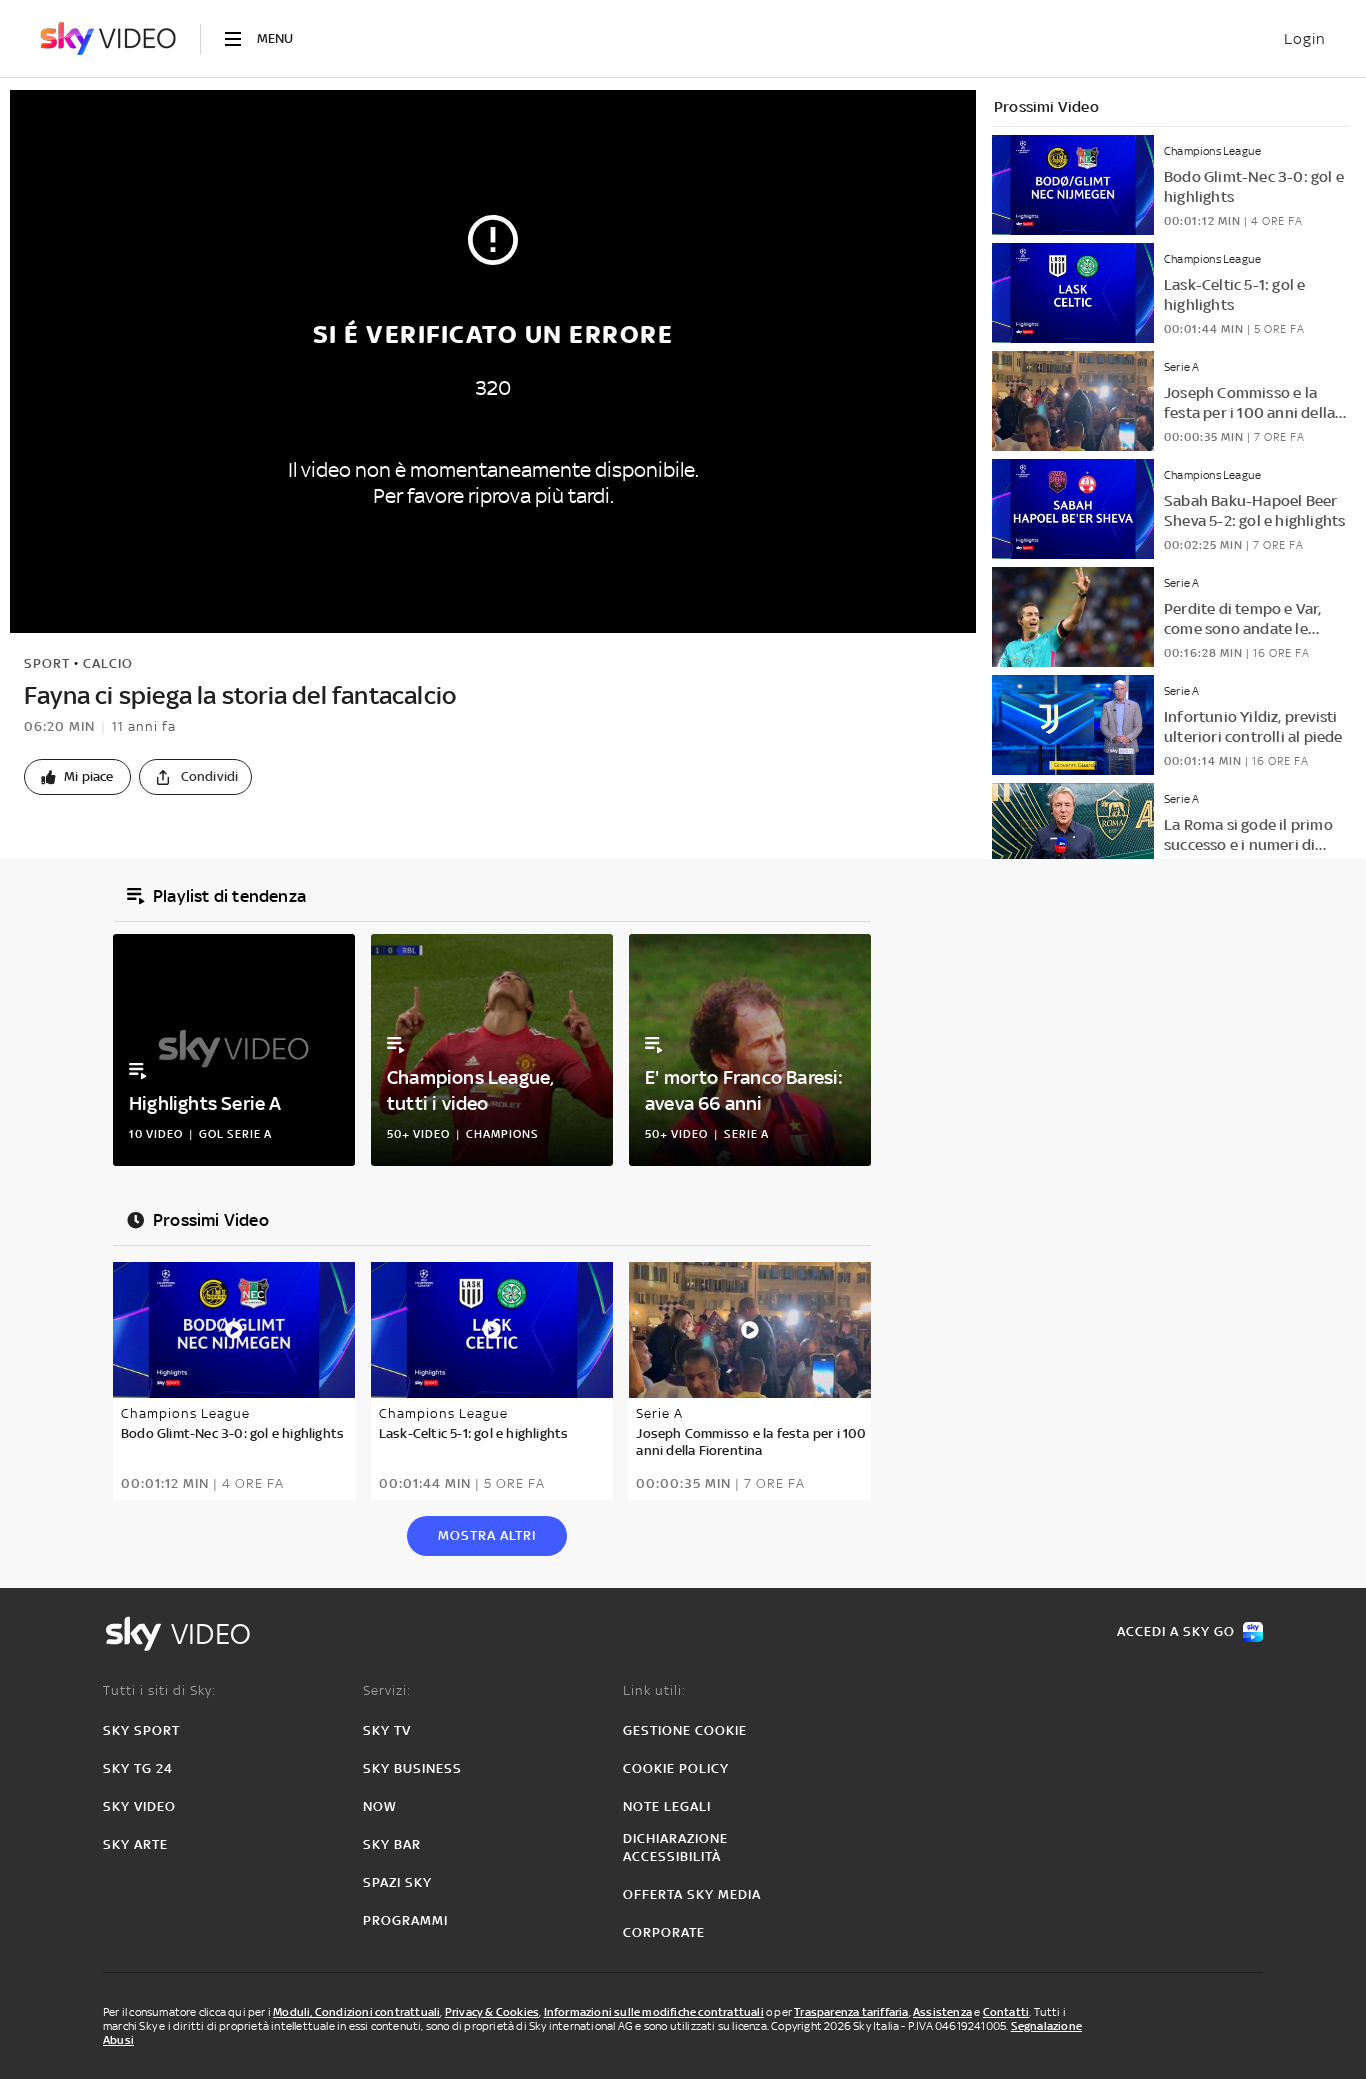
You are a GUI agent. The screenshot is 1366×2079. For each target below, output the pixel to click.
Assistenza (942, 2012)
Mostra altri (487, 1535)
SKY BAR (392, 1844)
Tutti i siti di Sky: (159, 1690)
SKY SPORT (141, 1730)
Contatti (1006, 2012)
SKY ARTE (135, 1844)
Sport (47, 663)
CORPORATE (664, 1932)
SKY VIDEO (139, 1806)
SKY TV (387, 1730)
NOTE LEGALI (667, 1806)
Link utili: (654, 1690)
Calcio (108, 663)
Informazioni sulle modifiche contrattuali (654, 2012)
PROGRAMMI (405, 1920)
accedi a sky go (1176, 1631)
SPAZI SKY (397, 1882)
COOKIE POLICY (676, 1768)
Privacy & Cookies (492, 2012)
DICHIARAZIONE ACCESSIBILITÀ (675, 1847)
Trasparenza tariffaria (851, 2012)
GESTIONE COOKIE (685, 1730)
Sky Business (412, 1768)
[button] (77, 777)
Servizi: (387, 1690)
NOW (380, 1806)
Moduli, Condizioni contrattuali (356, 2012)
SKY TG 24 (138, 1768)
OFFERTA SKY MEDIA (692, 1894)
